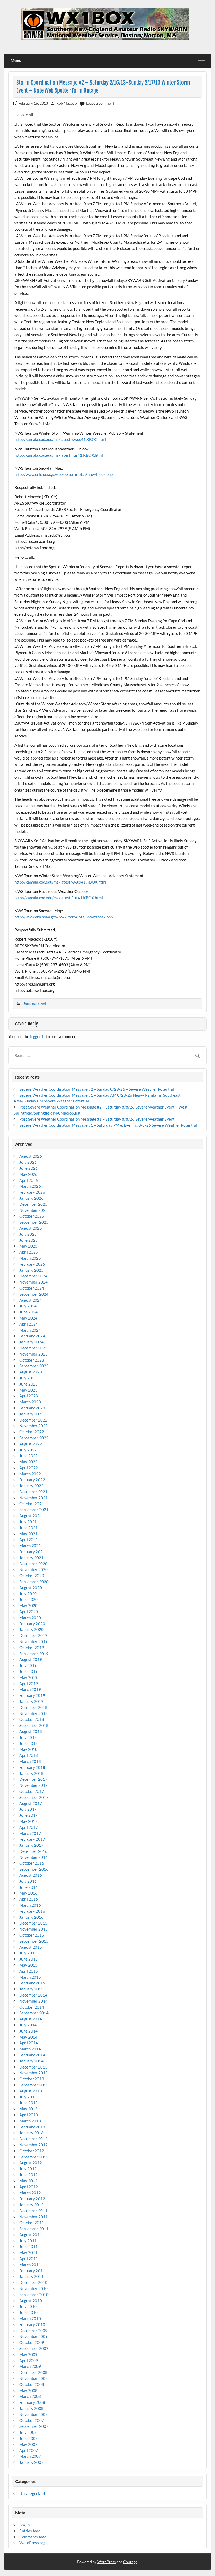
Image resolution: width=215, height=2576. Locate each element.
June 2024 (29, 1312)
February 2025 (32, 1264)
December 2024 (33, 1276)
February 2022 (32, 1480)
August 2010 (31, 2301)
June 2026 (29, 1168)
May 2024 (28, 1318)
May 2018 (28, 1749)
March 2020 (30, 1618)
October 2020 (32, 1576)
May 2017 (28, 1821)
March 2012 (30, 2193)
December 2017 (33, 1779)
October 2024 (32, 1288)
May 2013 (28, 2109)
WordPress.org (32, 2543)
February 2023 (32, 1408)
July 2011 (28, 2241)
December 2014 (33, 1995)
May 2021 (28, 1534)
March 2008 (30, 2396)
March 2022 (30, 1474)
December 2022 (33, 1420)
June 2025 (29, 1240)
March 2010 (30, 2318)
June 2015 (29, 1959)
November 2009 (34, 2336)
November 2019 (34, 1641)
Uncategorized (34, 1004)
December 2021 (33, 1492)
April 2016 (29, 1899)
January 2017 (31, 1845)
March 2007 (30, 2456)
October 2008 (32, 2384)
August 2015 (31, 1947)
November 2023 (34, 1354)
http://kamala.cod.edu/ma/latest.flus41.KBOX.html (59, 455)
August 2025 (31, 1228)
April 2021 (29, 1540)
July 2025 (28, 1234)
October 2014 (32, 2007)
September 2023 (34, 1366)
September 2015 (34, 1941)
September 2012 (34, 2157)
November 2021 (34, 1498)
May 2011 (28, 2252)
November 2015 (34, 1929)
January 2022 (31, 1486)
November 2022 (34, 1426)
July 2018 (28, 1737)
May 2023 (28, 1390)
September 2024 (34, 1294)
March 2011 (30, 2265)
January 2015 (31, 1989)
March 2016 (30, 1905)
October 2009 (32, 2342)
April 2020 (29, 1612)
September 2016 (34, 1869)
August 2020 (31, 1588)
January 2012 (31, 2205)
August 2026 (31, 1156)
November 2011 (34, 2217)
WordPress (106, 2562)
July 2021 (28, 1522)
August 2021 (31, 1516)
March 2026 (30, 1186)
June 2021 (29, 1528)
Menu (16, 60)
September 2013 (34, 2085)
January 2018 (31, 1773)
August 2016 (31, 1875)
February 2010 (32, 2324)
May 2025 (28, 1246)
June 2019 (29, 1671)
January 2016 (31, 1917)
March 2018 (30, 1761)
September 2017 (34, 1797)
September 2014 (34, 2013)
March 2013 (30, 2121)
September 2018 (34, 1725)
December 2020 (33, 1564)
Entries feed (30, 2531)
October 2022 (32, 1432)
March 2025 (30, 1258)
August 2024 (31, 1300)
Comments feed (33, 2537)
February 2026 (32, 1192)
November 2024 (34, 1282)
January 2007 (31, 2462)
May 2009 (28, 2354)
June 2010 (29, 2312)
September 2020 (34, 1582)
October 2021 (32, 1504)
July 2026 (28, 1162)
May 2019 (28, 1677)
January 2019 (31, 1701)
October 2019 (32, 1648)
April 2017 (29, 1827)
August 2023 (31, 1372)
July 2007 (28, 2432)
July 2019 (28, 1665)
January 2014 (31, 2061)
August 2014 (31, 2019)
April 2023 (29, 1396)
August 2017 (31, 1803)
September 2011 (34, 2229)
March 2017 (30, 1833)
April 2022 (29, 1468)
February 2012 (32, 2199)
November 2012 (34, 2145)
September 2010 (34, 2295)
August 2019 (31, 1659)
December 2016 (33, 1851)
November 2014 (34, 2001)
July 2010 (28, 2306)
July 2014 (28, 2025)
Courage (130, 2562)
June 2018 (29, 1743)
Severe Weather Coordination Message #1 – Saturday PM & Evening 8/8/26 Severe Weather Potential (108, 1125)
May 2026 (28, 1174)
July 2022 (28, 1450)
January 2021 (31, 1558)
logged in (38, 1036)
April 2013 (29, 2115)
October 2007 (32, 2420)
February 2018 (32, 1767)
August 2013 (31, 2091)
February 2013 (32, 2127)
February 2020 (32, 1624)
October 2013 (32, 2079)
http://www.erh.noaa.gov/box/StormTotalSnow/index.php (64, 474)
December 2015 (33, 1923)
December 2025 (33, 1204)
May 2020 (28, 1605)
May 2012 (28, 2181)
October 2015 (32, 1935)
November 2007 (34, 2414)
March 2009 (30, 2366)
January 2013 (31, 2133)
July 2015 (28, 1953)
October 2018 (32, 1719)
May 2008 (28, 2390)
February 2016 (32, 1911)
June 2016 (29, 1887)
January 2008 (31, 2408)
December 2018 (33, 1707)
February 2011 (32, 2271)
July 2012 (28, 2169)
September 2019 (34, 1654)
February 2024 (32, 1336)
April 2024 (29, 1324)
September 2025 (34, 1222)
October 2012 (32, 2151)
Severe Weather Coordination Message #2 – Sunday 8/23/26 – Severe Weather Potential (97, 1089)
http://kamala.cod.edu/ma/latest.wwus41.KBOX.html (60, 439)
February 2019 (32, 1695)
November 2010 (34, 2288)
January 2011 (31, 2276)
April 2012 (29, 2187)
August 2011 (31, 2235)
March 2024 (30, 1330)
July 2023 (28, 1378)
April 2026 (29, 1180)
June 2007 (29, 2438)
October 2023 (32, 1360)
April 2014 (29, 2043)
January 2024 (31, 1342)
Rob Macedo (67, 103)
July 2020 (28, 1594)
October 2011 (32, 2223)
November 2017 (34, 1785)
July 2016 (28, 1881)
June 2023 (29, 1384)
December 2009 (33, 2331)
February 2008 (32, 2402)
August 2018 (31, 1731)
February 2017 (32, 1839)
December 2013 (33, 2067)
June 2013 (29, 2103)
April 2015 (29, 1971)
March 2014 (30, 2049)
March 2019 (30, 1689)
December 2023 (33, 1348)
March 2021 (30, 1546)
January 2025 (31, 1270)
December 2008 (33, 2372)
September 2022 (34, 1438)
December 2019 (33, 1635)
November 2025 (34, 1210)
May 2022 (28, 1462)
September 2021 (34, 1510)
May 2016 (28, 1893)
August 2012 (31, 2163)
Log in (25, 2525)
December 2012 (33, 2139)
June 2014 (29, 2031)
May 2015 (28, 1965)
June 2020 (29, 1599)
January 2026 (31, 1198)
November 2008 (34, 2378)
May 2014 (28, 2037)
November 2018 (34, 1713)
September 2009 (34, 2348)
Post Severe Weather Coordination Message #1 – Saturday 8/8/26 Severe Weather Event (97, 1119)
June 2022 (29, 1456)
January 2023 (31, 1414)
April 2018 (29, 1755)
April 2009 (29, 2361)
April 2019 (29, 1684)
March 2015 (30, 1977)
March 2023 (30, 1402)
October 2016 (32, 1863)
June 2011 (29, 2246)
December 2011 (33, 2211)
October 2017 (32, 1791)
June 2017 (29, 1815)
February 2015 (32, 1983)
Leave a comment (100, 103)
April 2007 (29, 2450)
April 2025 (29, 1252)
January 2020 (31, 1629)
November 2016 (34, 1857)
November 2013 (34, 2073)
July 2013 (28, 2097)
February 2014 (32, 2055)
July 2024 (28, 1306)
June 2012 (29, 2175)
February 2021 (32, 1552)
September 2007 (34, 2426)
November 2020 (34, 1569)
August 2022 (31, 1444)
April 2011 (29, 2259)
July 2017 (28, 1809)
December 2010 (33, 2282)
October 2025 (32, 1216)
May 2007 (28, 2444)
